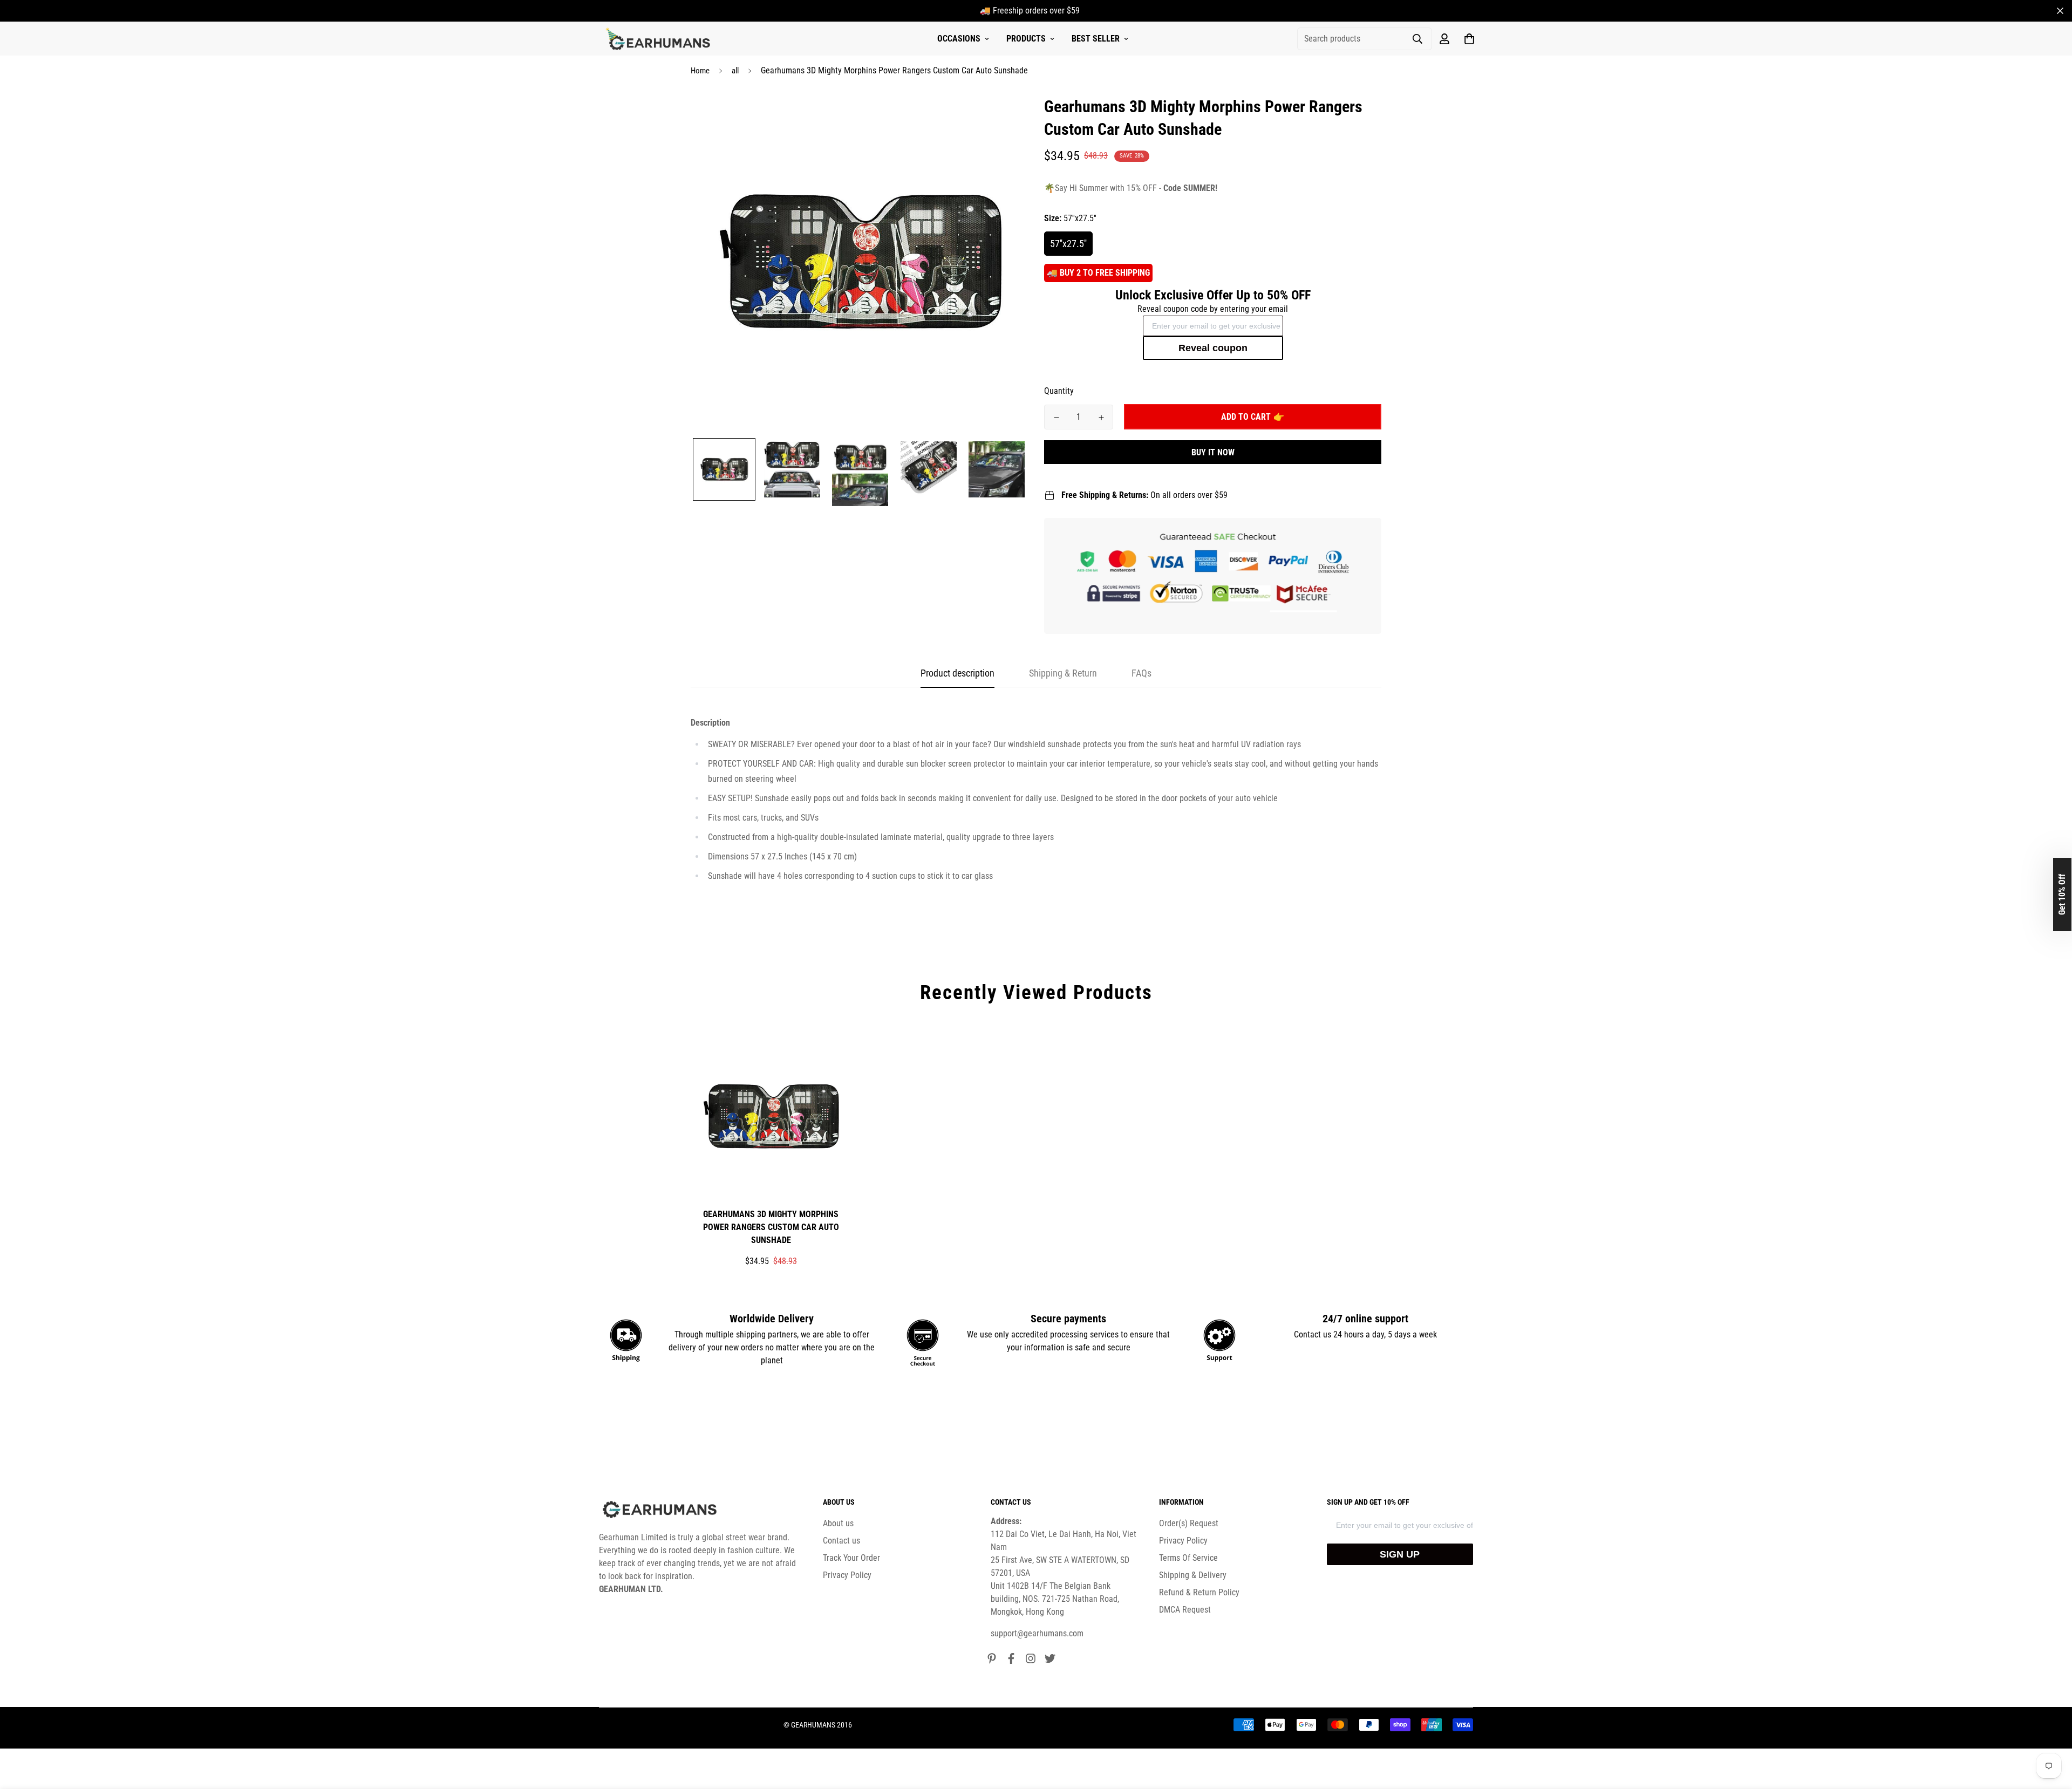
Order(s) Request (1189, 1523)
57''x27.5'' (1068, 244)
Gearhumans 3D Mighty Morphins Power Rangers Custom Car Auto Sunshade (771, 1227)
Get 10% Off (2062, 894)
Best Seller (1096, 39)
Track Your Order (851, 1558)
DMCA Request (1185, 1610)
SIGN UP (1400, 1554)
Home (700, 71)
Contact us (841, 1541)
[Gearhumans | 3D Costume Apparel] (660, 39)
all (735, 71)
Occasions (959, 39)
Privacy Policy (847, 1575)
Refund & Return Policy (1199, 1592)
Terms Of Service (1188, 1558)
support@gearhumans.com (1037, 1633)
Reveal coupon (1213, 348)
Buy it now (1213, 452)
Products (1026, 39)
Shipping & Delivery (1193, 1575)
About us (838, 1523)
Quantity (1059, 391)
